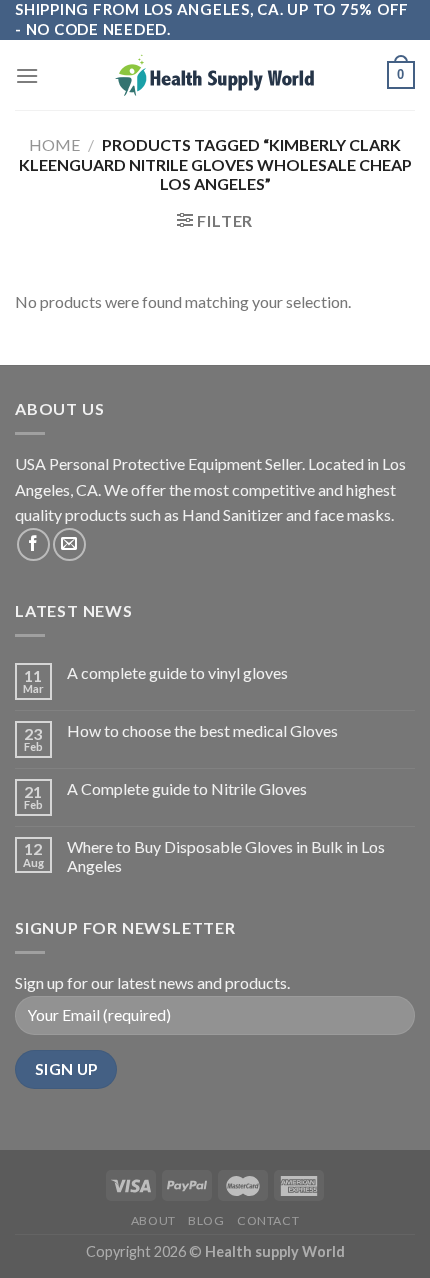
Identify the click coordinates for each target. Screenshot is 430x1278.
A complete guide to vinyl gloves (177, 672)
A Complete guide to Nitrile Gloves (187, 788)
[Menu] (27, 75)
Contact (268, 1220)
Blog (206, 1220)
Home (54, 144)
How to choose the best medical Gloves (202, 730)
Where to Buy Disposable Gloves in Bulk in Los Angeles (226, 856)
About (153, 1220)
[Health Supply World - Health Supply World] (215, 75)
